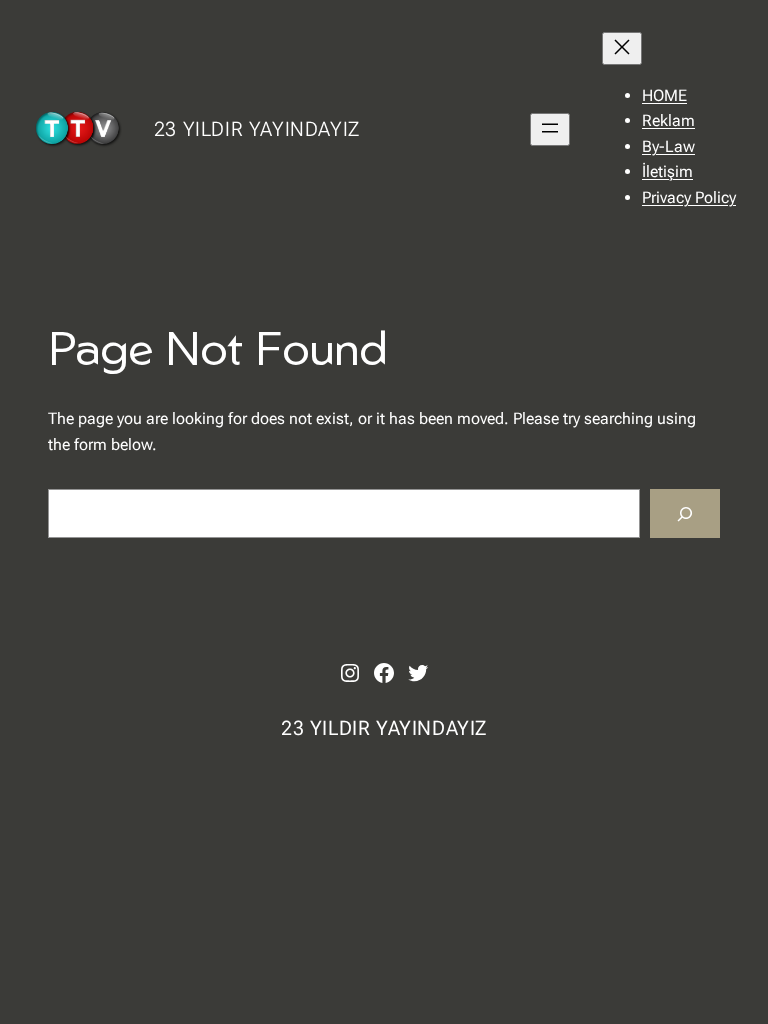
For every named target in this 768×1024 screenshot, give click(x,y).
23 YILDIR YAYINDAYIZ (257, 129)
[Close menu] (622, 48)
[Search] (685, 513)
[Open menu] (550, 129)
